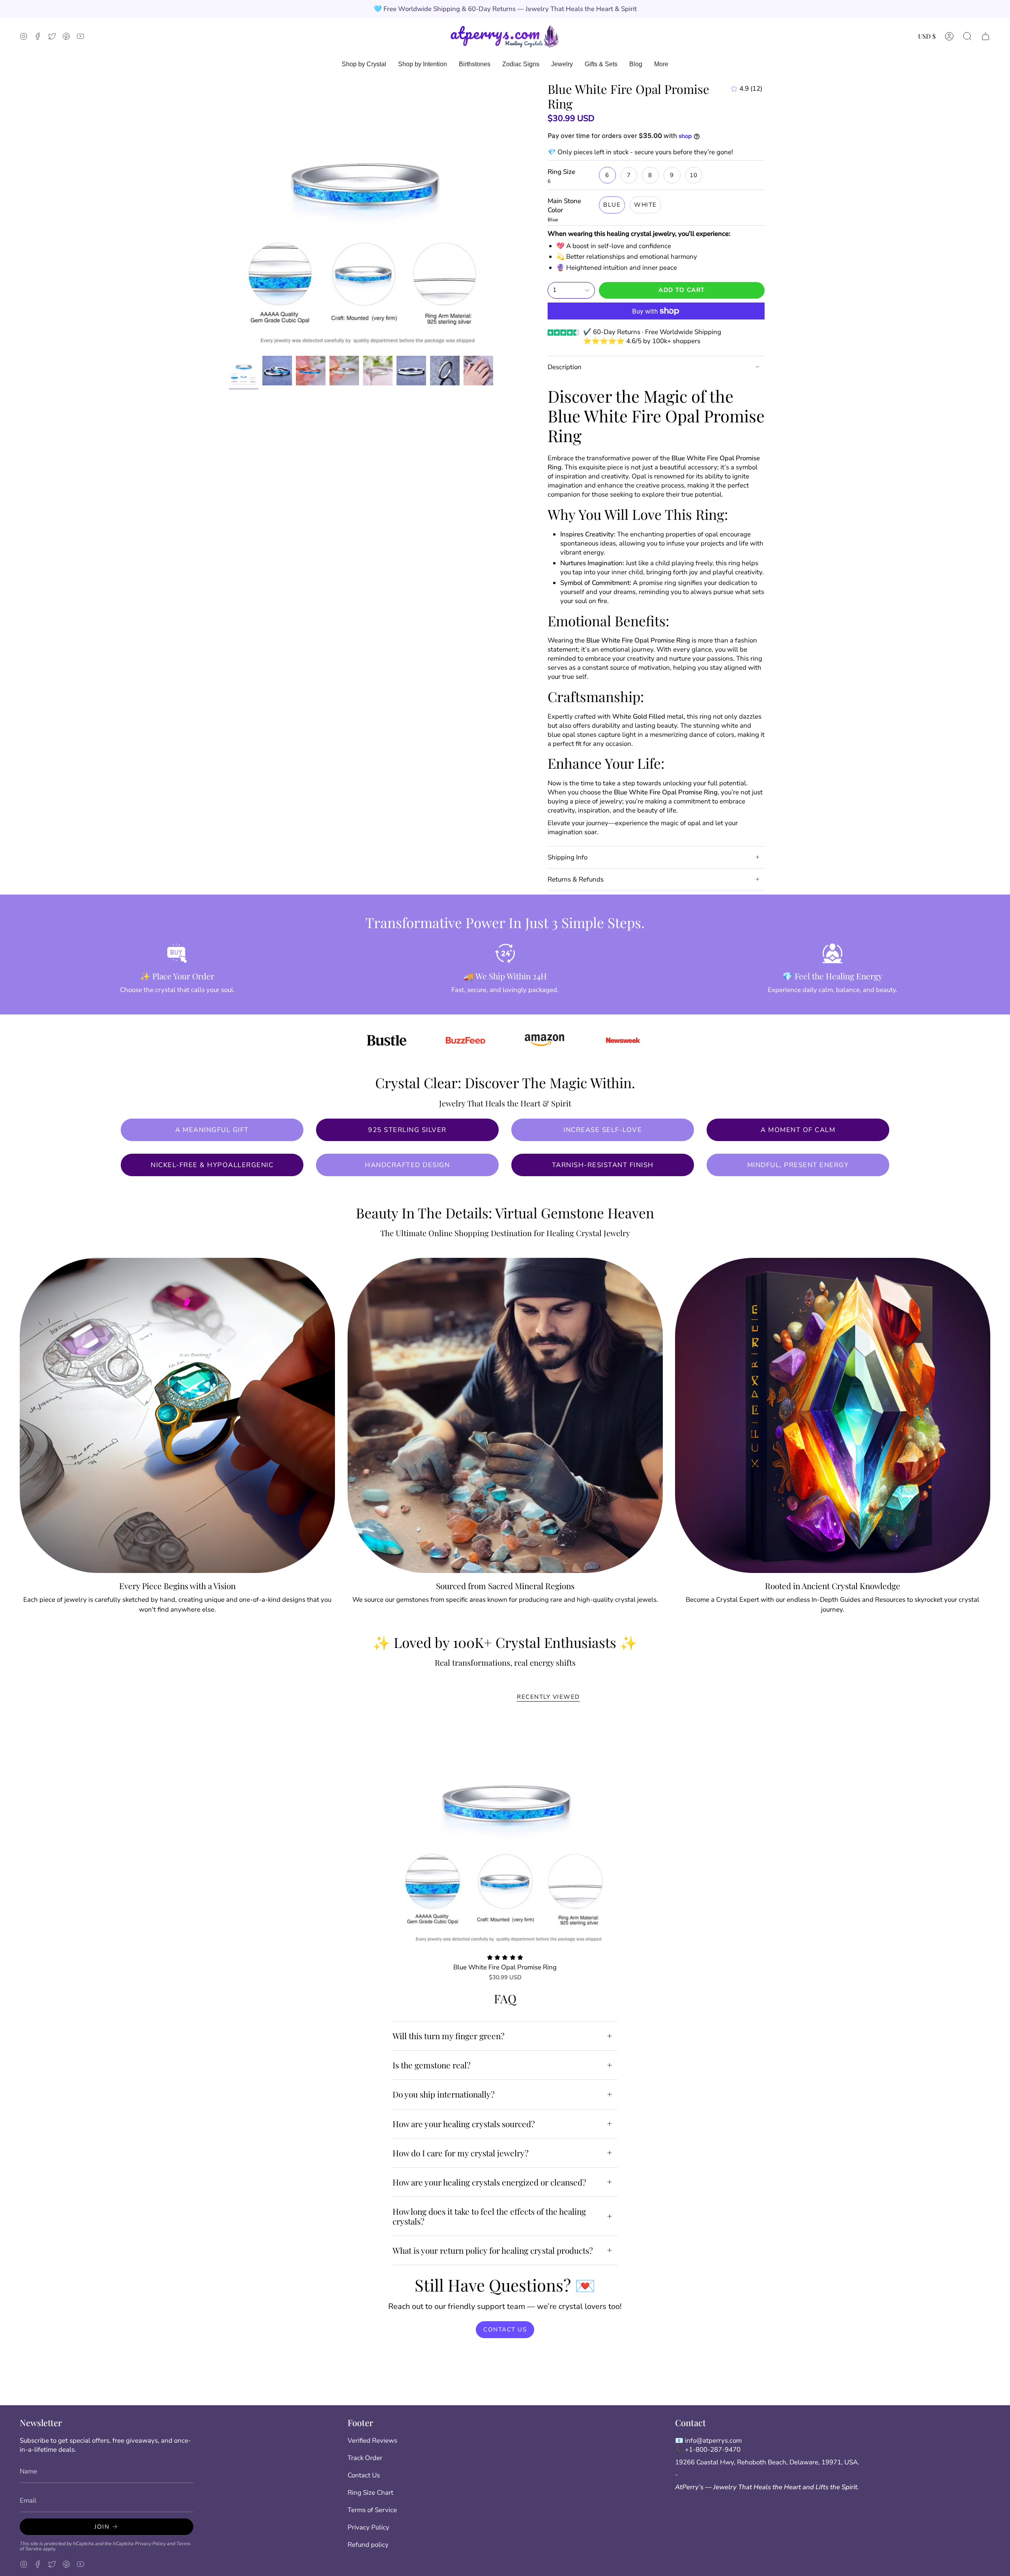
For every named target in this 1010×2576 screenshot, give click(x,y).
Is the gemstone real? (432, 2065)
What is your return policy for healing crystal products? (493, 2250)
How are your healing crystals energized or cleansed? (489, 2182)
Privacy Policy (150, 2543)
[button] (967, 36)
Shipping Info (568, 857)
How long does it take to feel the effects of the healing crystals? (489, 2216)
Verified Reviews (372, 2441)
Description (565, 367)
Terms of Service (372, 2510)
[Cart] (986, 36)
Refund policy (368, 2545)
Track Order (365, 2458)
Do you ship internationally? (444, 2094)
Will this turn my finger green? (449, 2036)
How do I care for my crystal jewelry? (461, 2153)
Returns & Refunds (576, 879)
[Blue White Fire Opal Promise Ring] (505, 1832)
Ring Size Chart (370, 2493)
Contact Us (364, 2475)
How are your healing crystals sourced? (464, 2124)
